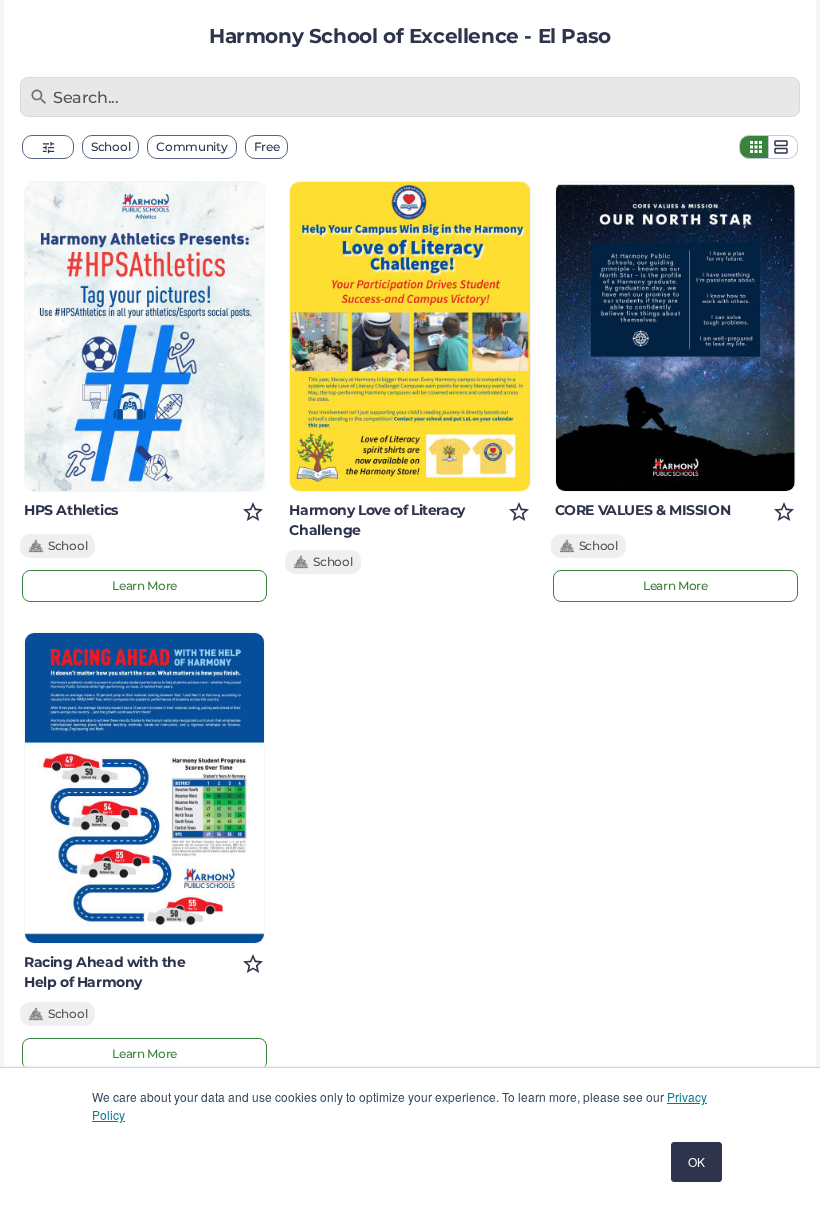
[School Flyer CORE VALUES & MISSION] (675, 336)
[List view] (783, 147)
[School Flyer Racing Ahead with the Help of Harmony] (144, 787)
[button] (48, 147)
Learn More (144, 585)
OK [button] (696, 1161)
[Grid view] (754, 147)
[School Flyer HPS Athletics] (144, 336)
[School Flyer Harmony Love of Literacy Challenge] (409, 336)
